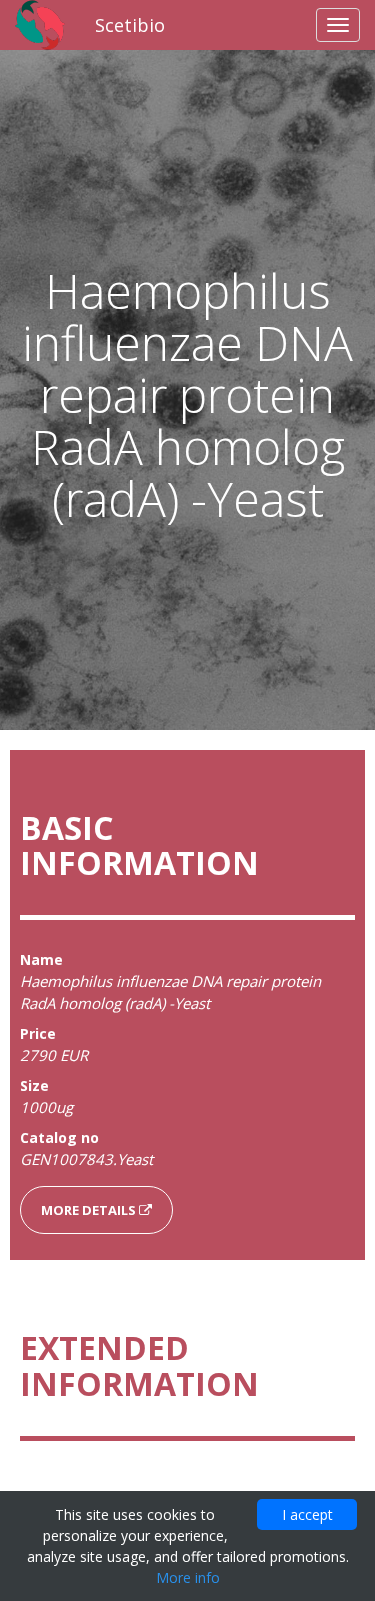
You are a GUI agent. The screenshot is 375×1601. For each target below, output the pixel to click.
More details (90, 1210)
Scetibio (130, 25)
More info (188, 1577)
